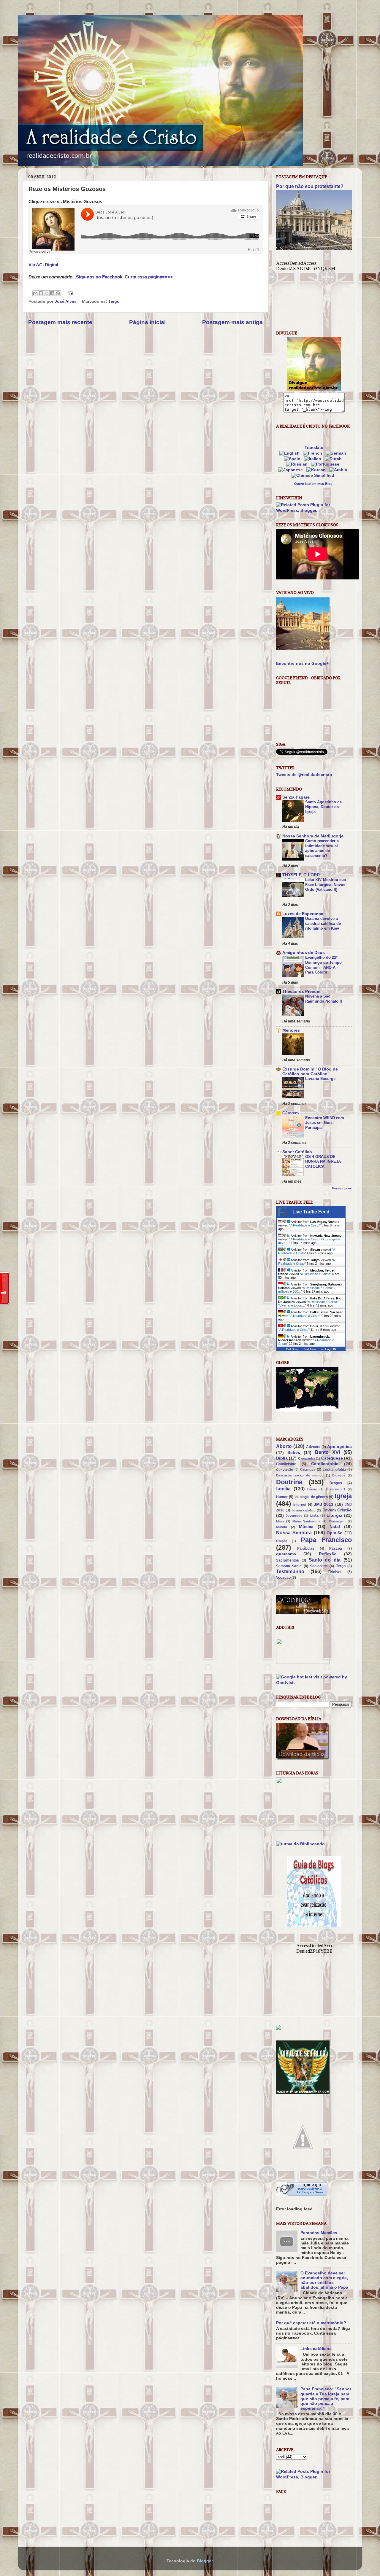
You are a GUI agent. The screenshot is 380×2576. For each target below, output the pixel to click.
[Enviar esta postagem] (70, 293)
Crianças (308, 1470)
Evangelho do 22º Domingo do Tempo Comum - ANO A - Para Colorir (323, 965)
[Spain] (293, 459)
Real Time (309, 1349)
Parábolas (306, 1549)
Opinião (335, 1533)
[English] (291, 453)
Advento (313, 1447)
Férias (312, 1489)
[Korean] (317, 470)
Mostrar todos (342, 1188)
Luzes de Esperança (303, 914)
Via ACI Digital (43, 265)
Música (306, 1527)
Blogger (205, 2561)
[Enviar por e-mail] (35, 293)
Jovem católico (304, 1510)
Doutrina (289, 1482)
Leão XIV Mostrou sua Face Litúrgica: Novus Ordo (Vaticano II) (326, 885)
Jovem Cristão (337, 1510)
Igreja (343, 1496)
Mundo (282, 1527)
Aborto (284, 1446)
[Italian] (314, 459)
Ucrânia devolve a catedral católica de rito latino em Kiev (323, 923)
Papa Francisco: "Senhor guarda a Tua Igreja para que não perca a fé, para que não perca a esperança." (326, 2399)
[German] (337, 453)
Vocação (283, 1578)
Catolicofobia (325, 1464)
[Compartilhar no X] (47, 293)
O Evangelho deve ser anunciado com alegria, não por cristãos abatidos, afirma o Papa (324, 2280)
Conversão (285, 1470)
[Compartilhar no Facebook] (52, 293)
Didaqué (339, 1475)
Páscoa (336, 1549)
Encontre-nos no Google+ (302, 663)
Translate (314, 448)
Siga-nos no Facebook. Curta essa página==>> (124, 277)
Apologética (339, 1447)
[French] (314, 453)
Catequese (332, 1458)
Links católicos (316, 2349)
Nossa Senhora (294, 1532)
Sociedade (319, 1566)
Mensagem (337, 1521)
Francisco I (336, 1489)
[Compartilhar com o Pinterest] (58, 293)
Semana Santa (289, 1566)
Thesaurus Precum (301, 991)
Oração (282, 1541)
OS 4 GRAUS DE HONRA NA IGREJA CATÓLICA (323, 1162)
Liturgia (334, 1515)
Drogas (336, 1483)
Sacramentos (288, 1560)
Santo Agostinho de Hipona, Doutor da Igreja (323, 807)
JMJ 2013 (324, 1504)
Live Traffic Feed (311, 1212)
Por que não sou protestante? (310, 186)
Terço (114, 301)
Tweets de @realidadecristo (304, 775)
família (283, 1489)
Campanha (307, 1458)
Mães (280, 1521)
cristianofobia (334, 1470)
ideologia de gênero (311, 1497)
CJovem (290, 1113)
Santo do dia (325, 1560)
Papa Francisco (326, 1540)
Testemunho (290, 1571)
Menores (291, 1030)
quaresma (286, 1554)
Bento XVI (327, 1452)
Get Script (293, 1349)
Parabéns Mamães (319, 2233)
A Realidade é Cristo (305, 1225)
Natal (335, 1527)
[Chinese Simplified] (314, 475)
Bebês (294, 1453)
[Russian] (298, 464)
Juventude (294, 1516)
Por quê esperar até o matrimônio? (311, 2323)
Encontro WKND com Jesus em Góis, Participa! (325, 1123)
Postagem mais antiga (232, 322)
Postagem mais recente (60, 322)
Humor (282, 1497)
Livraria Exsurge (320, 1079)
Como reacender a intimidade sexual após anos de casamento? (322, 848)
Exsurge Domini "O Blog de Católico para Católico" (310, 1072)
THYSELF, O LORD (301, 875)
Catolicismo (286, 1464)
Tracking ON (328, 1349)
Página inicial (147, 322)
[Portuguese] (326, 464)
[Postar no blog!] (41, 293)
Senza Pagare (296, 797)
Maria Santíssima (306, 1521)
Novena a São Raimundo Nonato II (324, 999)
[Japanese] (292, 470)
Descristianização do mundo (300, 1475)
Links (314, 1516)
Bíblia (282, 1458)
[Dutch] (334, 459)
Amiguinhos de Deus (304, 953)
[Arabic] (339, 470)
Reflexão (328, 1554)
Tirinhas (335, 1572)
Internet (300, 1505)
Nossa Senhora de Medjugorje (313, 836)
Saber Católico (297, 1152)
